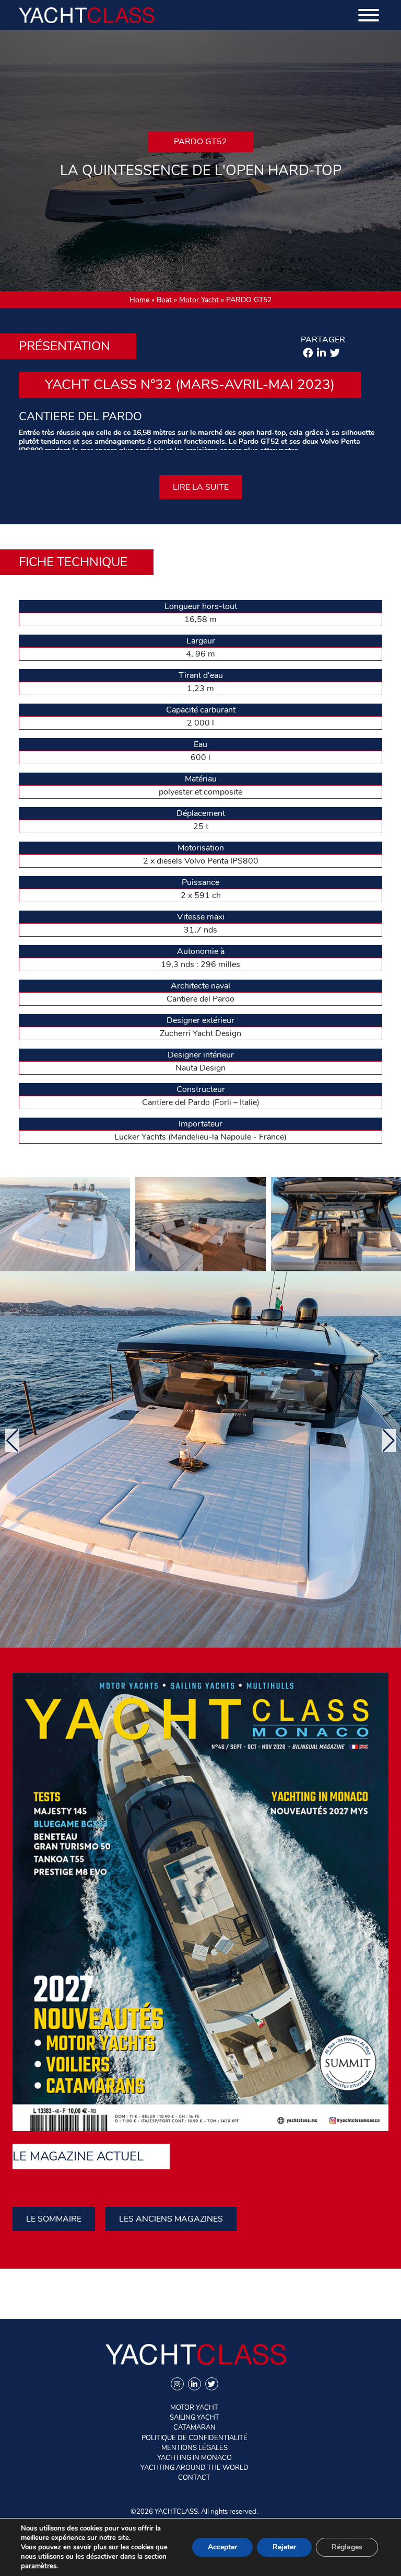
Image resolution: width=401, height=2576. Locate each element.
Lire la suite (201, 487)
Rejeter (284, 2547)
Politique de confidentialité (194, 2438)
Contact (194, 2478)
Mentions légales (194, 2448)
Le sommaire (54, 2219)
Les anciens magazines (171, 2219)
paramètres (39, 2566)
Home (139, 300)
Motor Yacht (199, 300)
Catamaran (194, 2428)
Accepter (222, 2547)
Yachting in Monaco (194, 2458)
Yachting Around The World (194, 2468)
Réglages (347, 2547)
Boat (164, 300)
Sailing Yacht (194, 2418)
